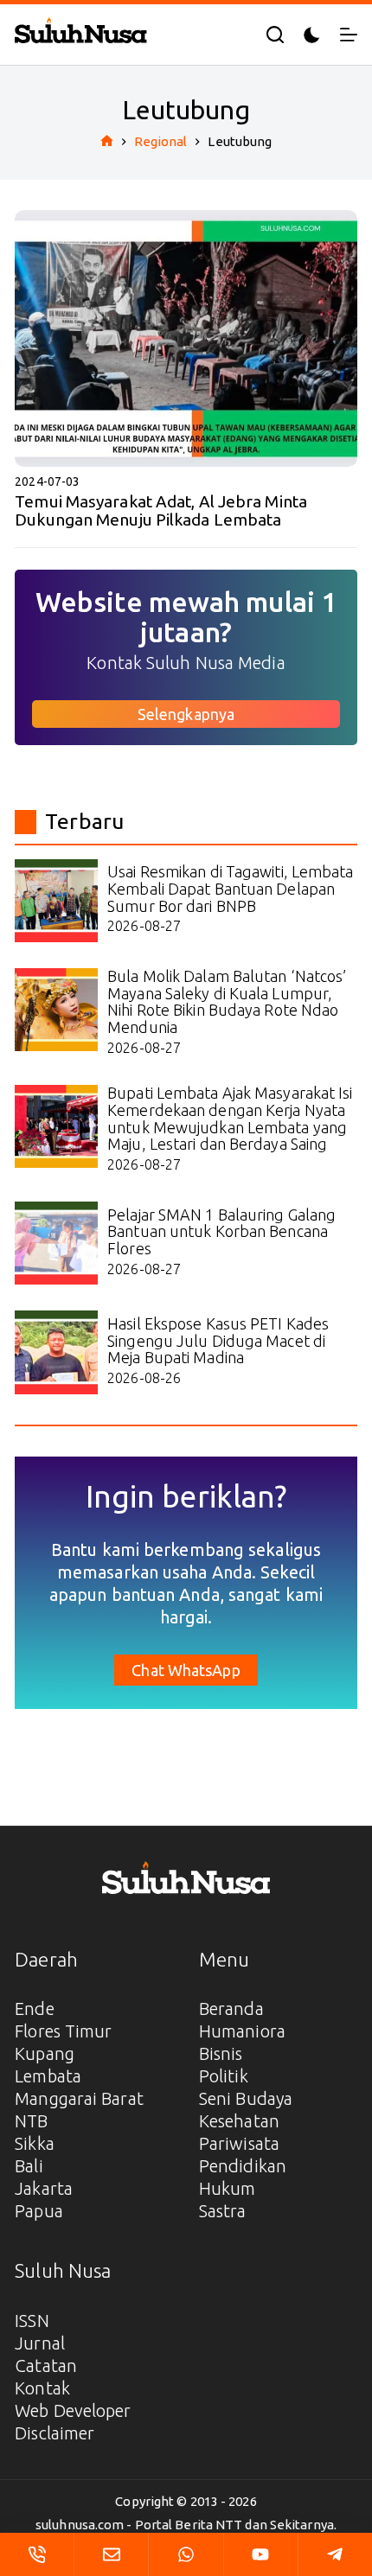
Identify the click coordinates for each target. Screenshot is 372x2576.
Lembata (48, 2076)
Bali (29, 2166)
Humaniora (242, 2031)
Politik (224, 2076)
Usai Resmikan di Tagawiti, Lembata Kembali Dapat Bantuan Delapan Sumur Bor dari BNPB (230, 889)
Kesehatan (239, 2121)
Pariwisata (239, 2143)
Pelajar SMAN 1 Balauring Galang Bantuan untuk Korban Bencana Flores (221, 1232)
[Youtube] (261, 2554)
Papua (39, 2211)
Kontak (42, 2388)
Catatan (46, 2366)
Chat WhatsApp (186, 1670)
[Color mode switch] (312, 35)
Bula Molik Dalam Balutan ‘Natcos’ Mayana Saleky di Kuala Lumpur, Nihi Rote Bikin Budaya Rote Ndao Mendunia (227, 1001)
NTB (31, 2121)
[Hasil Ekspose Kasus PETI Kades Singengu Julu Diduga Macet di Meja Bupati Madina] (56, 1352)
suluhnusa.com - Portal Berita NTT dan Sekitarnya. (186, 2525)
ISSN (32, 2321)
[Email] (111, 2554)
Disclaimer (55, 2433)
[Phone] (37, 2554)
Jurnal (40, 2343)
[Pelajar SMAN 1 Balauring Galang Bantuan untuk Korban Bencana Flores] (56, 1243)
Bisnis (221, 2053)
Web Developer (73, 2410)
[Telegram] (335, 2554)
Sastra (223, 2211)
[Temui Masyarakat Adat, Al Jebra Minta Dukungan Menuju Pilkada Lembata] (186, 338)
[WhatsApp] (186, 2554)
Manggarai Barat (79, 2098)
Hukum (228, 2188)
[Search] (275, 35)
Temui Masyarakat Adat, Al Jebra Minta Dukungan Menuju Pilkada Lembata (161, 510)
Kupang (45, 2053)
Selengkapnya (186, 714)
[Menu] (349, 35)
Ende (34, 2009)
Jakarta (44, 2188)
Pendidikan (243, 2166)
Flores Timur (63, 2031)
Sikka (35, 2143)
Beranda (231, 2009)
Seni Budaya (246, 2098)
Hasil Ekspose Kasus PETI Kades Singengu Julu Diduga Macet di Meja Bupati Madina (218, 1341)
